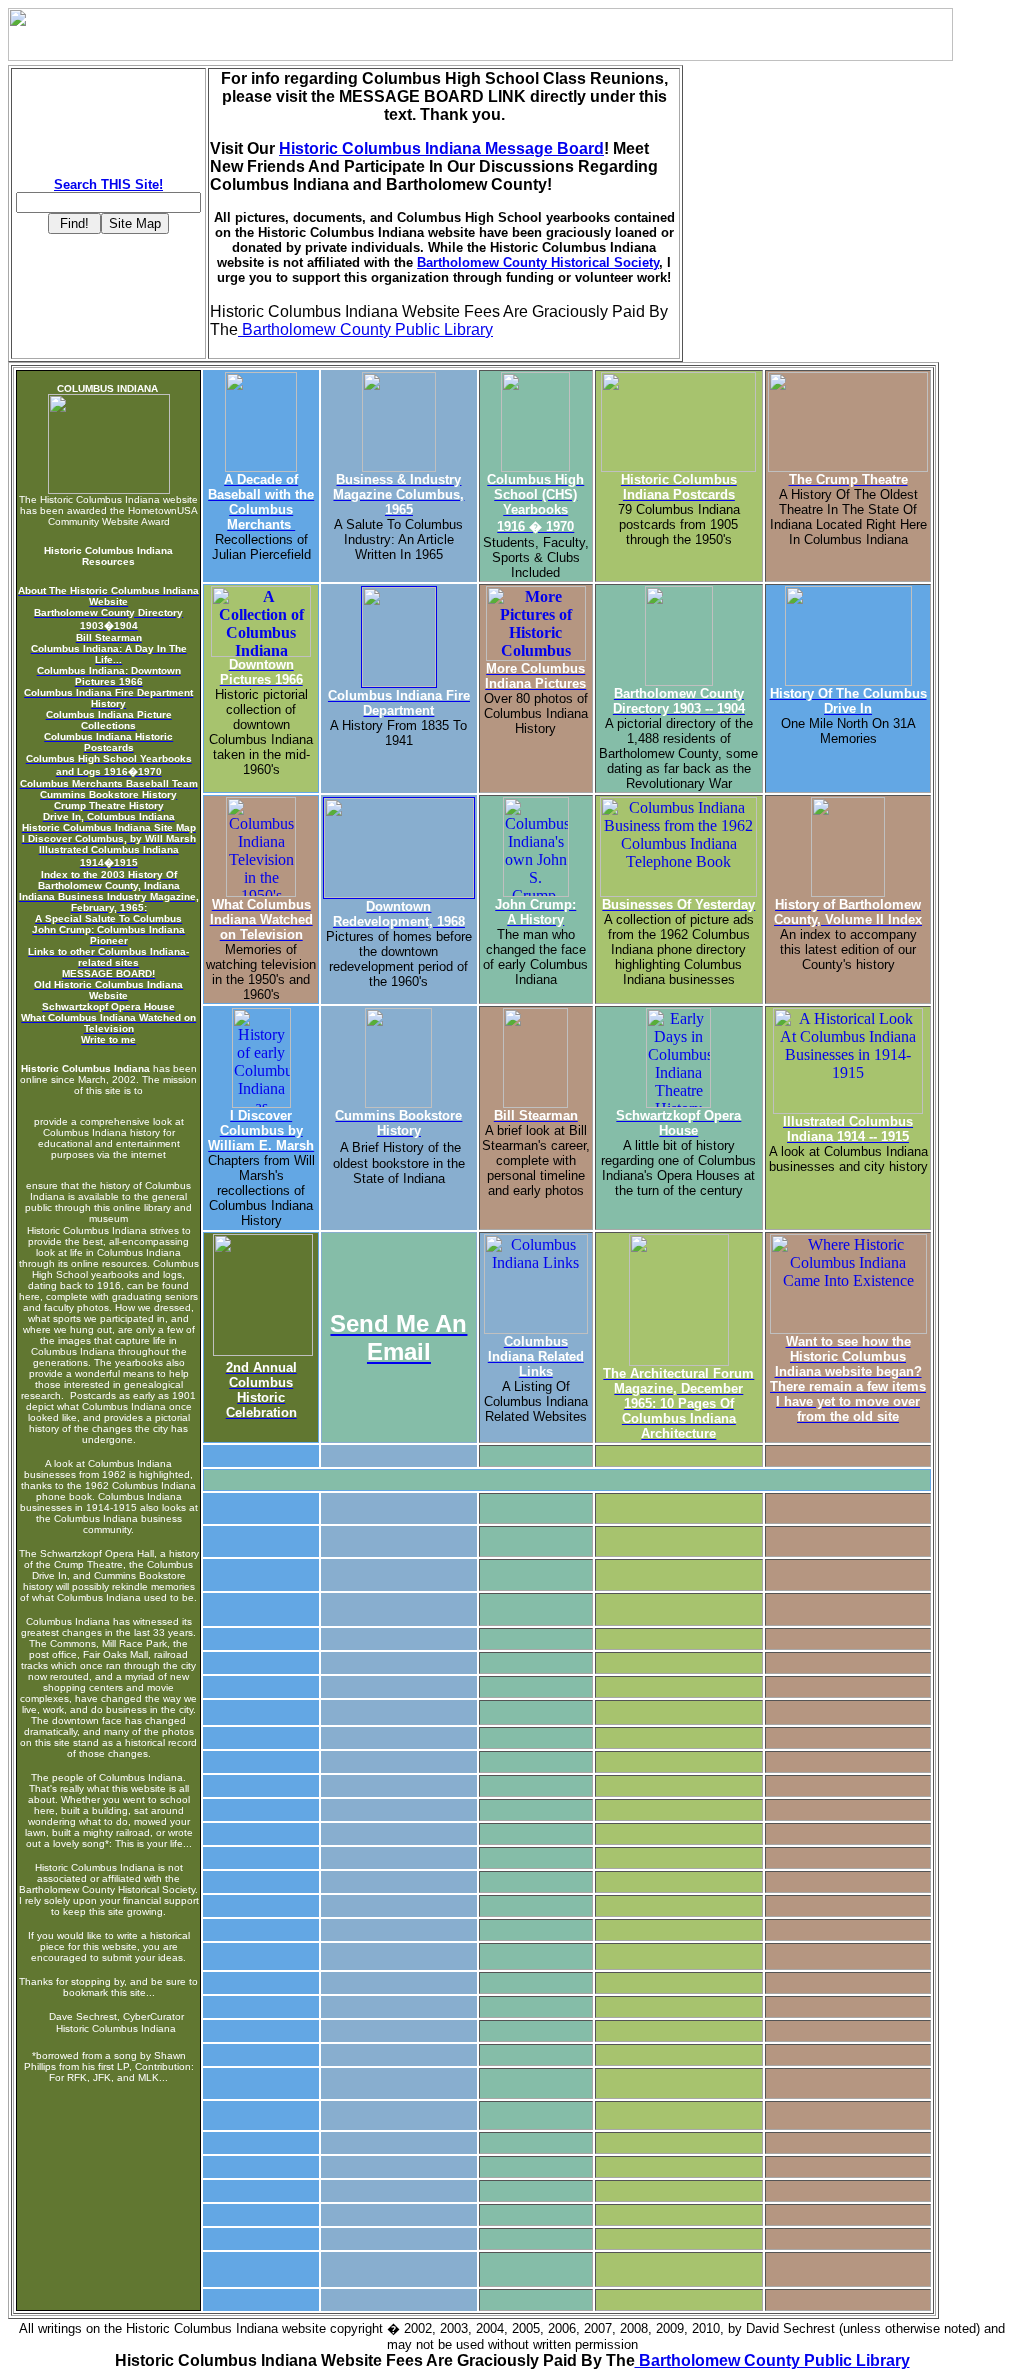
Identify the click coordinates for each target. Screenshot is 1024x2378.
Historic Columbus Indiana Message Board (441, 148)
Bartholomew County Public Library (365, 329)
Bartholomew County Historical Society (538, 262)
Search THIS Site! (108, 184)
